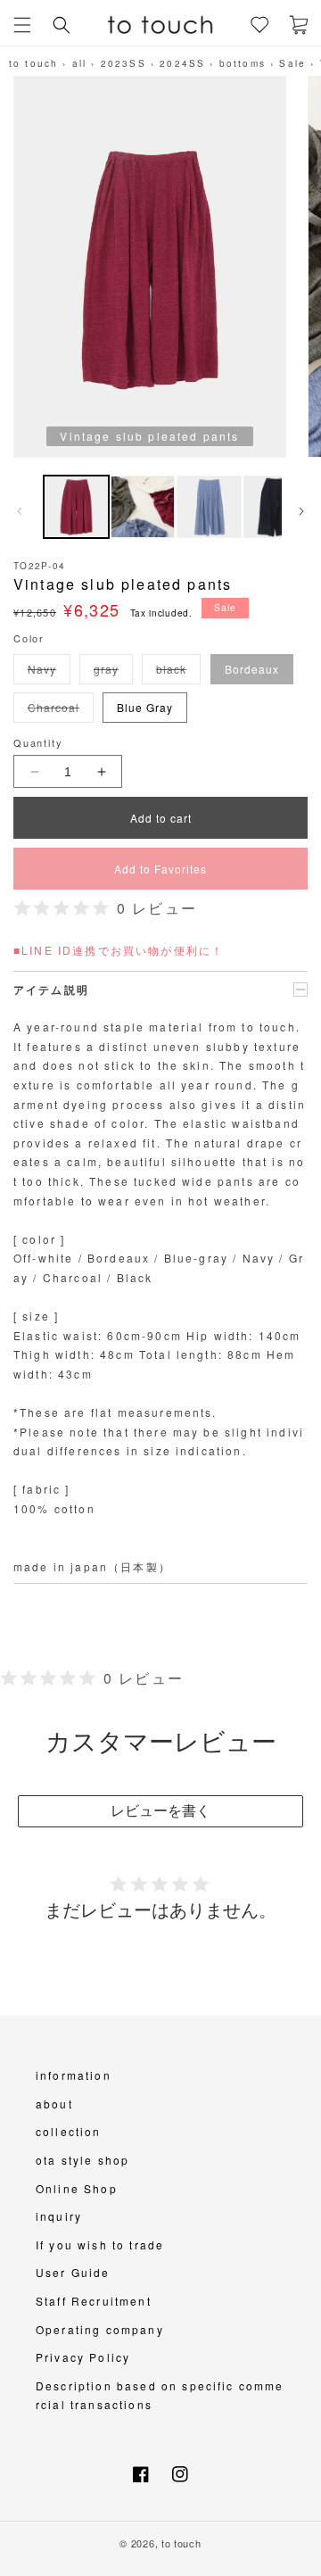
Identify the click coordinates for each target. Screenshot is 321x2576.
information (74, 2075)
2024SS (182, 63)
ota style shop (82, 2160)
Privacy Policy (83, 2357)
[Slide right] (301, 511)
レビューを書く (160, 1811)
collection (69, 2131)
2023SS (123, 63)
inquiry (59, 2216)
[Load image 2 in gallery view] (143, 507)
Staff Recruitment (94, 2301)
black (175, 672)
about (54, 2104)
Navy (45, 672)
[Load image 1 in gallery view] (76, 507)
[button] (22, 25)
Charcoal (57, 711)
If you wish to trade (100, 2245)
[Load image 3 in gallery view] (209, 507)
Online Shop (77, 2188)
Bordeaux (252, 669)
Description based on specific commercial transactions (160, 2395)
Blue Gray (145, 707)
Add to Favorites (160, 869)
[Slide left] (20, 511)
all (79, 63)
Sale (292, 63)
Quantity (38, 742)
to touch (33, 63)
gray (110, 672)
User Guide (73, 2272)
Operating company (100, 2329)
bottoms (243, 63)
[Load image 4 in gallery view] (276, 507)
